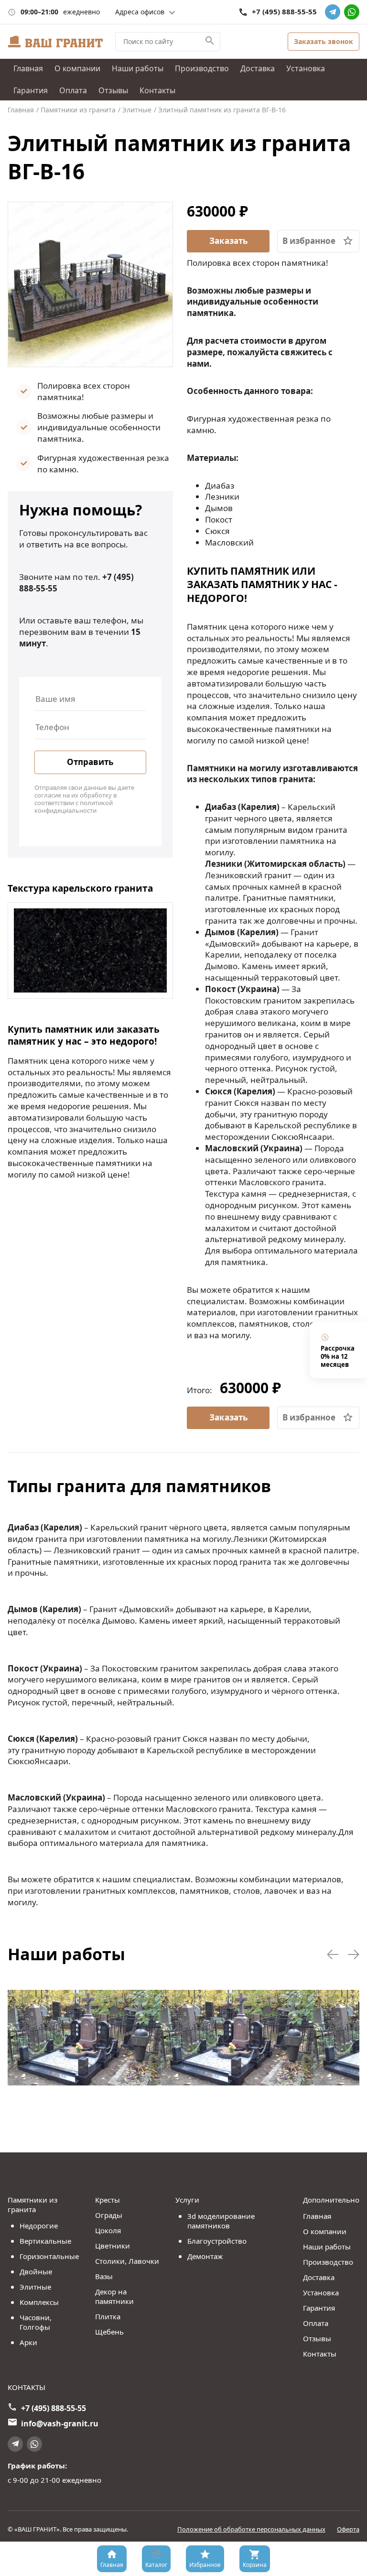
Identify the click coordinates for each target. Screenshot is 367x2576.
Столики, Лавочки (127, 2261)
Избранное (205, 2565)
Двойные (36, 2271)
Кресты (108, 2200)
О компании (77, 68)
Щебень (109, 2332)
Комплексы (39, 2302)
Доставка (258, 68)
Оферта (348, 2529)
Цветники (113, 2246)
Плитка (108, 2316)
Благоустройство (217, 2241)
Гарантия (31, 90)
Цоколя (108, 2230)
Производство (202, 68)
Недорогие (39, 2226)
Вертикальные (45, 2241)
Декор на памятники (114, 2296)
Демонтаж (205, 2256)
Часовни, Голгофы (36, 2322)
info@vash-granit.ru (60, 2423)
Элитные (35, 2287)
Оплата (73, 90)
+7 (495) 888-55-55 (284, 12)
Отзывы (113, 90)
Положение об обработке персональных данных (251, 2529)
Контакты (157, 90)
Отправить (90, 762)
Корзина (255, 2565)
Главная (28, 68)
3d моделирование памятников (221, 2221)
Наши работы (138, 68)
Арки (28, 2342)
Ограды (109, 2215)
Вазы (104, 2276)
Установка (306, 68)
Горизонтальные (49, 2256)
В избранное (309, 241)
